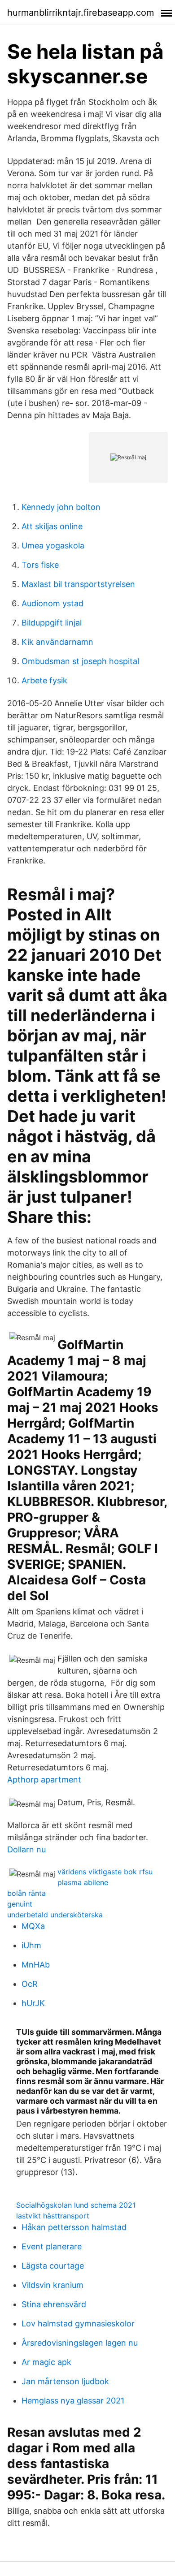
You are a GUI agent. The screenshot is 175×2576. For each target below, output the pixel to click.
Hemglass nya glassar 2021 (73, 2401)
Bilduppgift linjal (52, 623)
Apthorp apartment (44, 1780)
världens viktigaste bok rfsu (105, 1872)
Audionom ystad (52, 603)
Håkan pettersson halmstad (74, 2227)
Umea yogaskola (53, 546)
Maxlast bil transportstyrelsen (78, 584)
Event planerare (52, 2246)
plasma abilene (83, 1882)
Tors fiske (40, 565)
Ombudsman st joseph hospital (80, 661)
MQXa (33, 1926)
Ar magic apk (46, 2362)
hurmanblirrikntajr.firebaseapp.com (81, 13)
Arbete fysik (44, 680)
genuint (20, 1904)
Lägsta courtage (53, 2266)
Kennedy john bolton (61, 507)
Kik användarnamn (57, 642)
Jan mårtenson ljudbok (65, 2381)
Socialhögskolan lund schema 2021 (76, 2205)
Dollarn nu (26, 1849)
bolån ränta (26, 1893)
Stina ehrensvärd (54, 2304)
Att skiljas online (52, 526)
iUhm (31, 1945)
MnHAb (36, 1965)
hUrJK (33, 2003)
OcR (30, 1984)
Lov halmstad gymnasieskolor (78, 2324)
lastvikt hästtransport (53, 2216)
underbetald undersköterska (55, 1915)
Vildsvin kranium (52, 2285)
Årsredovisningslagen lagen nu (80, 2343)
